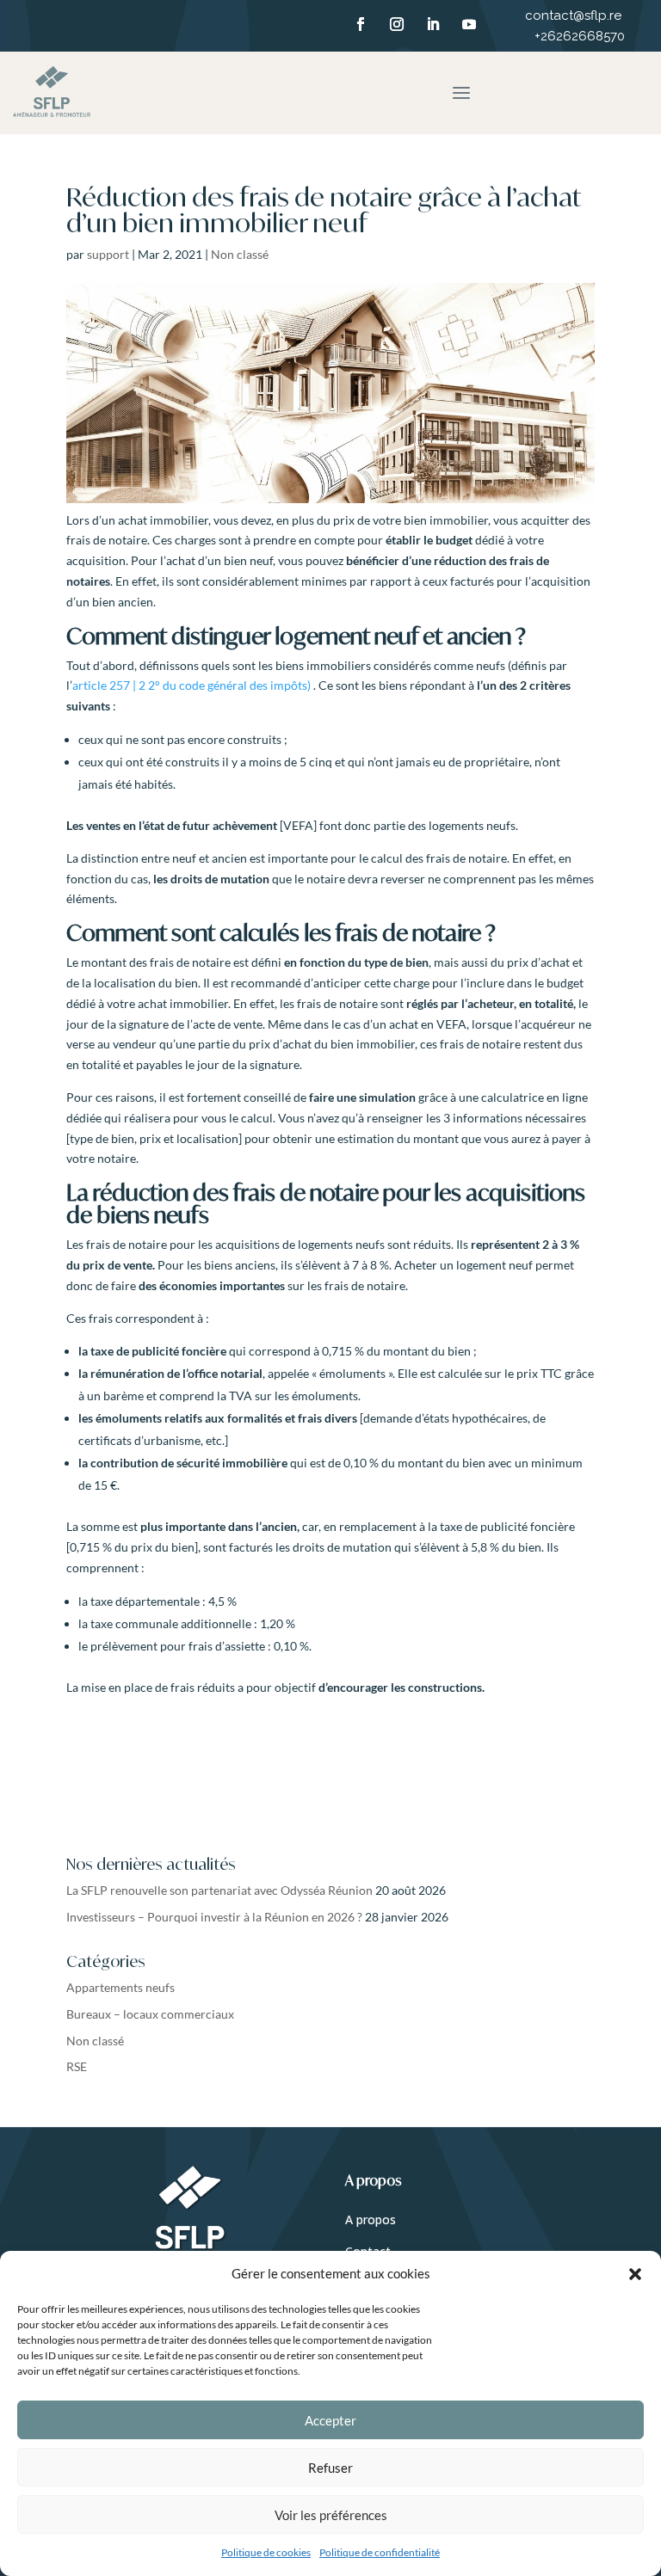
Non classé (240, 254)
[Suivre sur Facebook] (361, 24)
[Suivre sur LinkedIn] (433, 24)
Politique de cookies (266, 2552)
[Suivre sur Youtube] (469, 24)
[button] (635, 2274)
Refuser (330, 2468)
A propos (371, 2219)
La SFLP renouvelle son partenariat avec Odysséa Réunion (219, 1890)
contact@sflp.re (575, 15)
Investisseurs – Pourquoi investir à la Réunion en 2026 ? (214, 1917)
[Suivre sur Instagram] (397, 24)
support (108, 254)
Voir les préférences (331, 2515)
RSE (77, 2066)
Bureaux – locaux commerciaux (150, 2014)
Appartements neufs (120, 1987)
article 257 (192, 685)
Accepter (330, 2420)
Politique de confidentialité (380, 2552)
